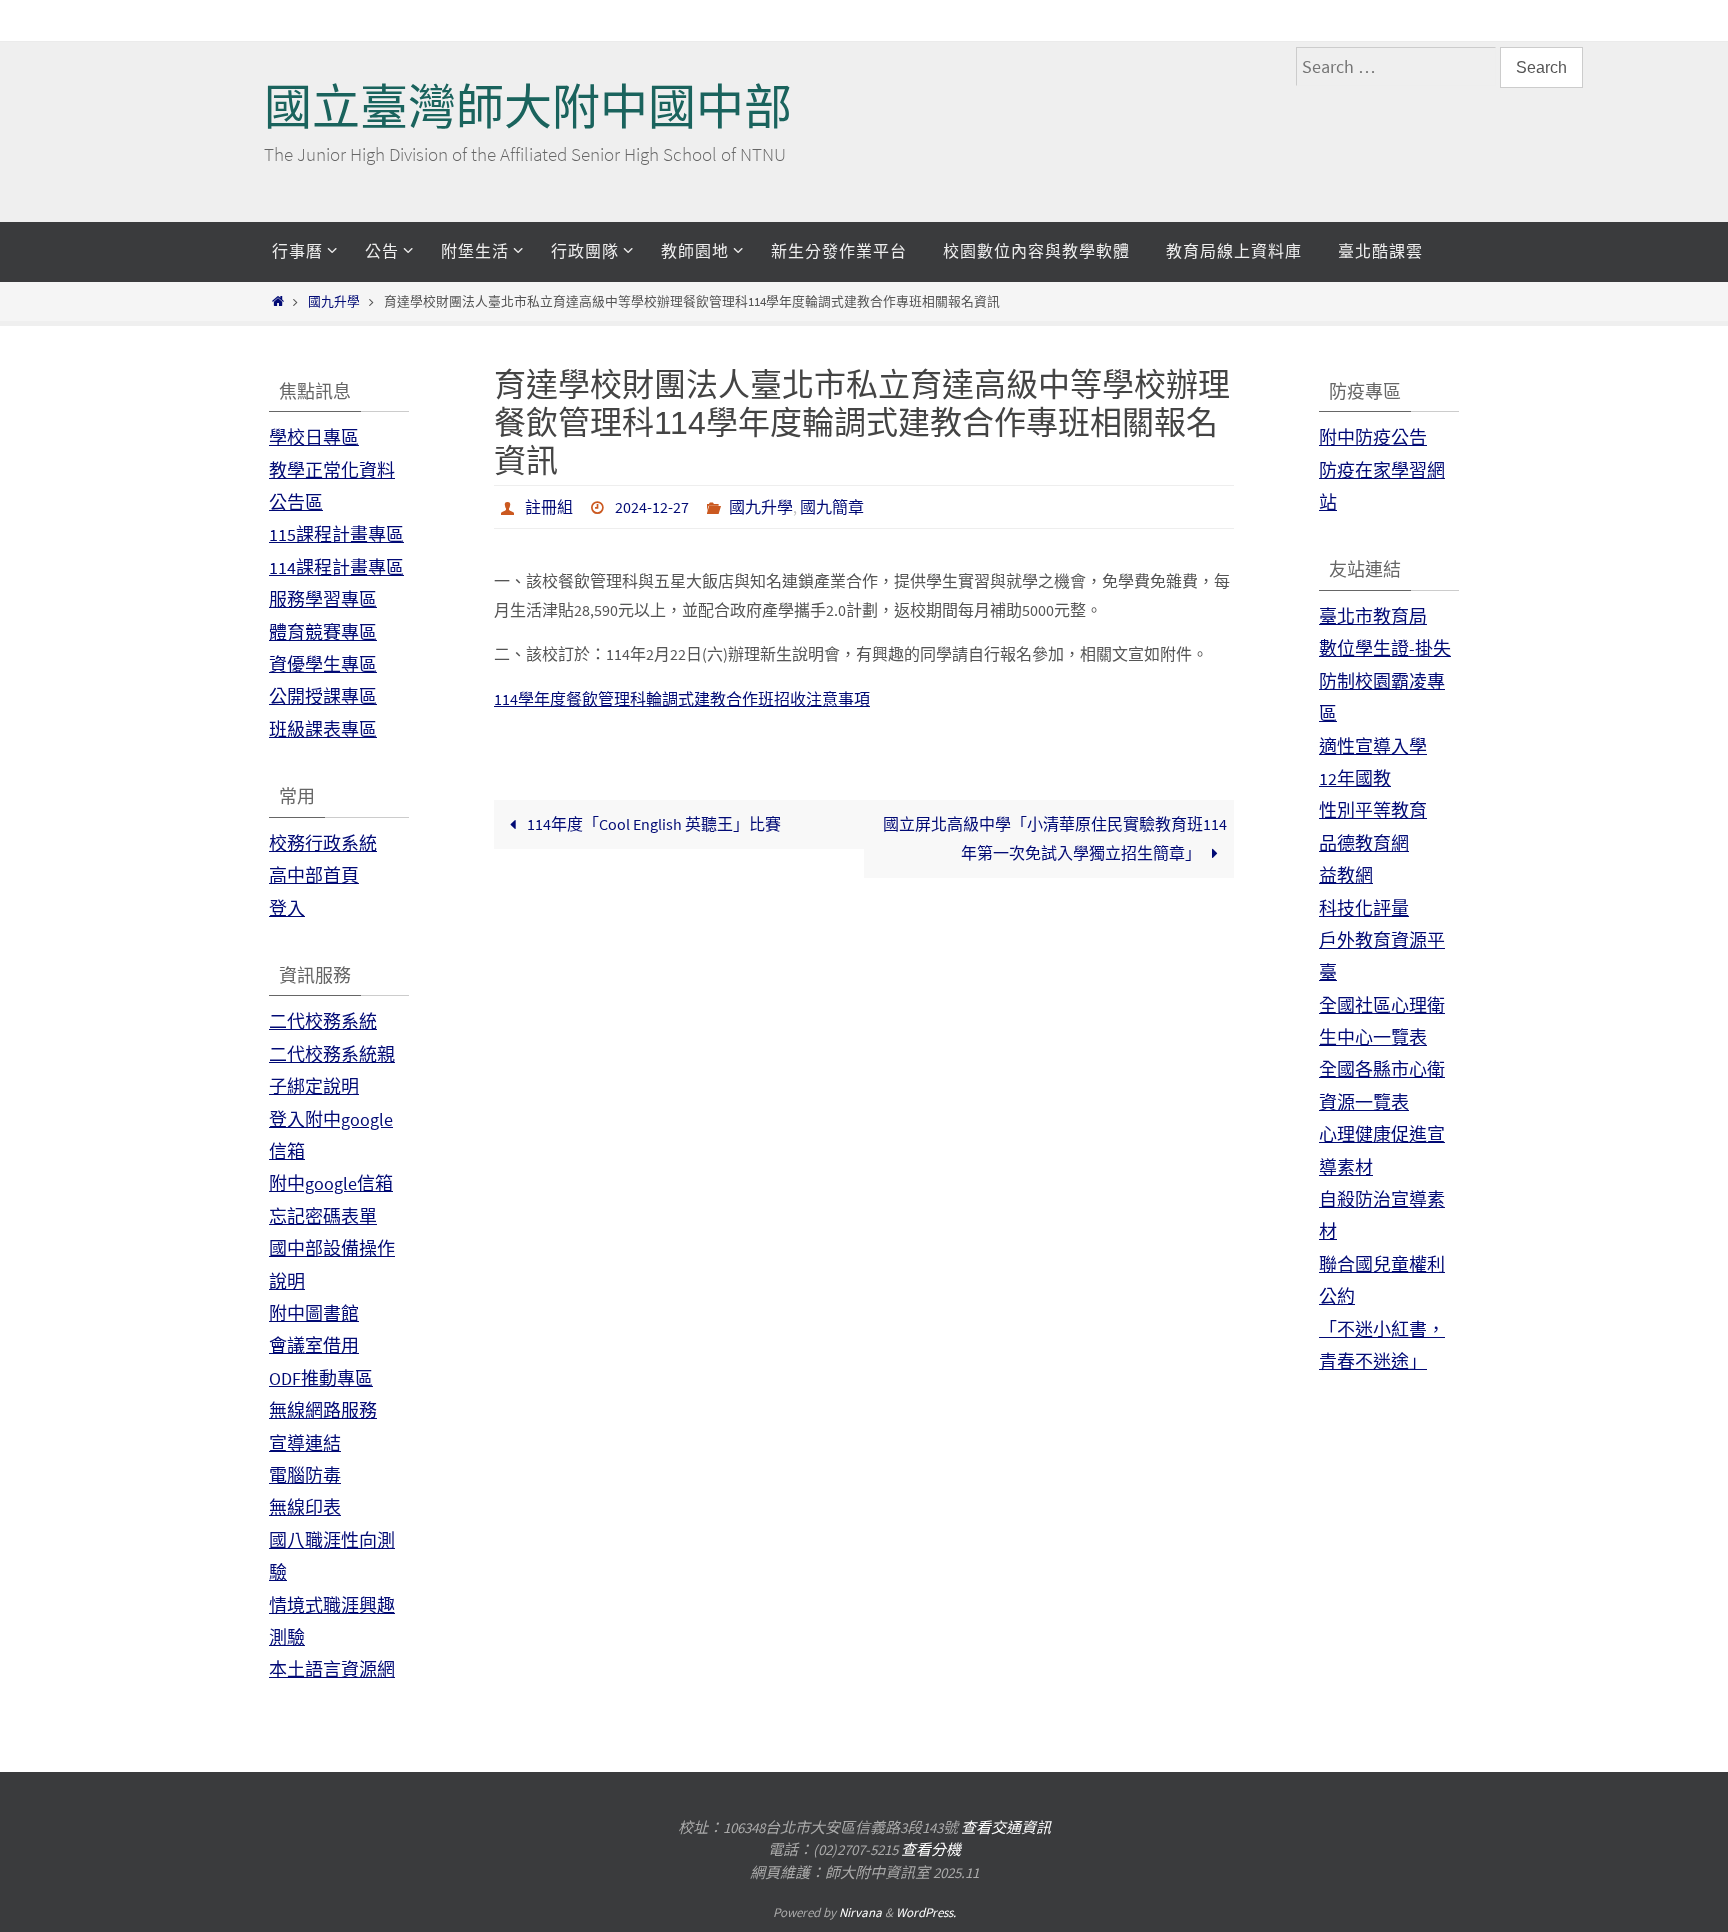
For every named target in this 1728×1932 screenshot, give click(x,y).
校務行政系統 (323, 843)
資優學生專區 (323, 664)
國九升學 (334, 301)
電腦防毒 (305, 1475)
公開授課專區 (323, 696)
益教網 (1346, 875)
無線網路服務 (323, 1410)
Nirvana (860, 1912)
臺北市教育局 (1373, 616)
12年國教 (1355, 778)
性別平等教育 (1373, 810)
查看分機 (931, 1849)
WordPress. (926, 1912)
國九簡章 (832, 507)
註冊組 (549, 507)
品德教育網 (1364, 843)
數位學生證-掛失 (1385, 648)
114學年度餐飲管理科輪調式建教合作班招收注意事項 (682, 699)
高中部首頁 (314, 875)
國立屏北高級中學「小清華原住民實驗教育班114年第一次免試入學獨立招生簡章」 (1055, 838)
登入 (287, 908)
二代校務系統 (323, 1021)
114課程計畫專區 (336, 567)
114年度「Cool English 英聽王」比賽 (652, 824)
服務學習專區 (323, 599)
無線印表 (305, 1507)
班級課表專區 (323, 729)
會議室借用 (314, 1345)
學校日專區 (314, 437)
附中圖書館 (314, 1313)
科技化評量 (1364, 908)
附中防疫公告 (1373, 437)
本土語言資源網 (332, 1669)
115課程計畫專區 (336, 534)
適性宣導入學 (1373, 746)
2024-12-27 (652, 507)
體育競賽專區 (323, 632)
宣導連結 (305, 1443)
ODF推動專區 (321, 1378)
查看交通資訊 (1006, 1827)
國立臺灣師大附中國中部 (528, 107)
